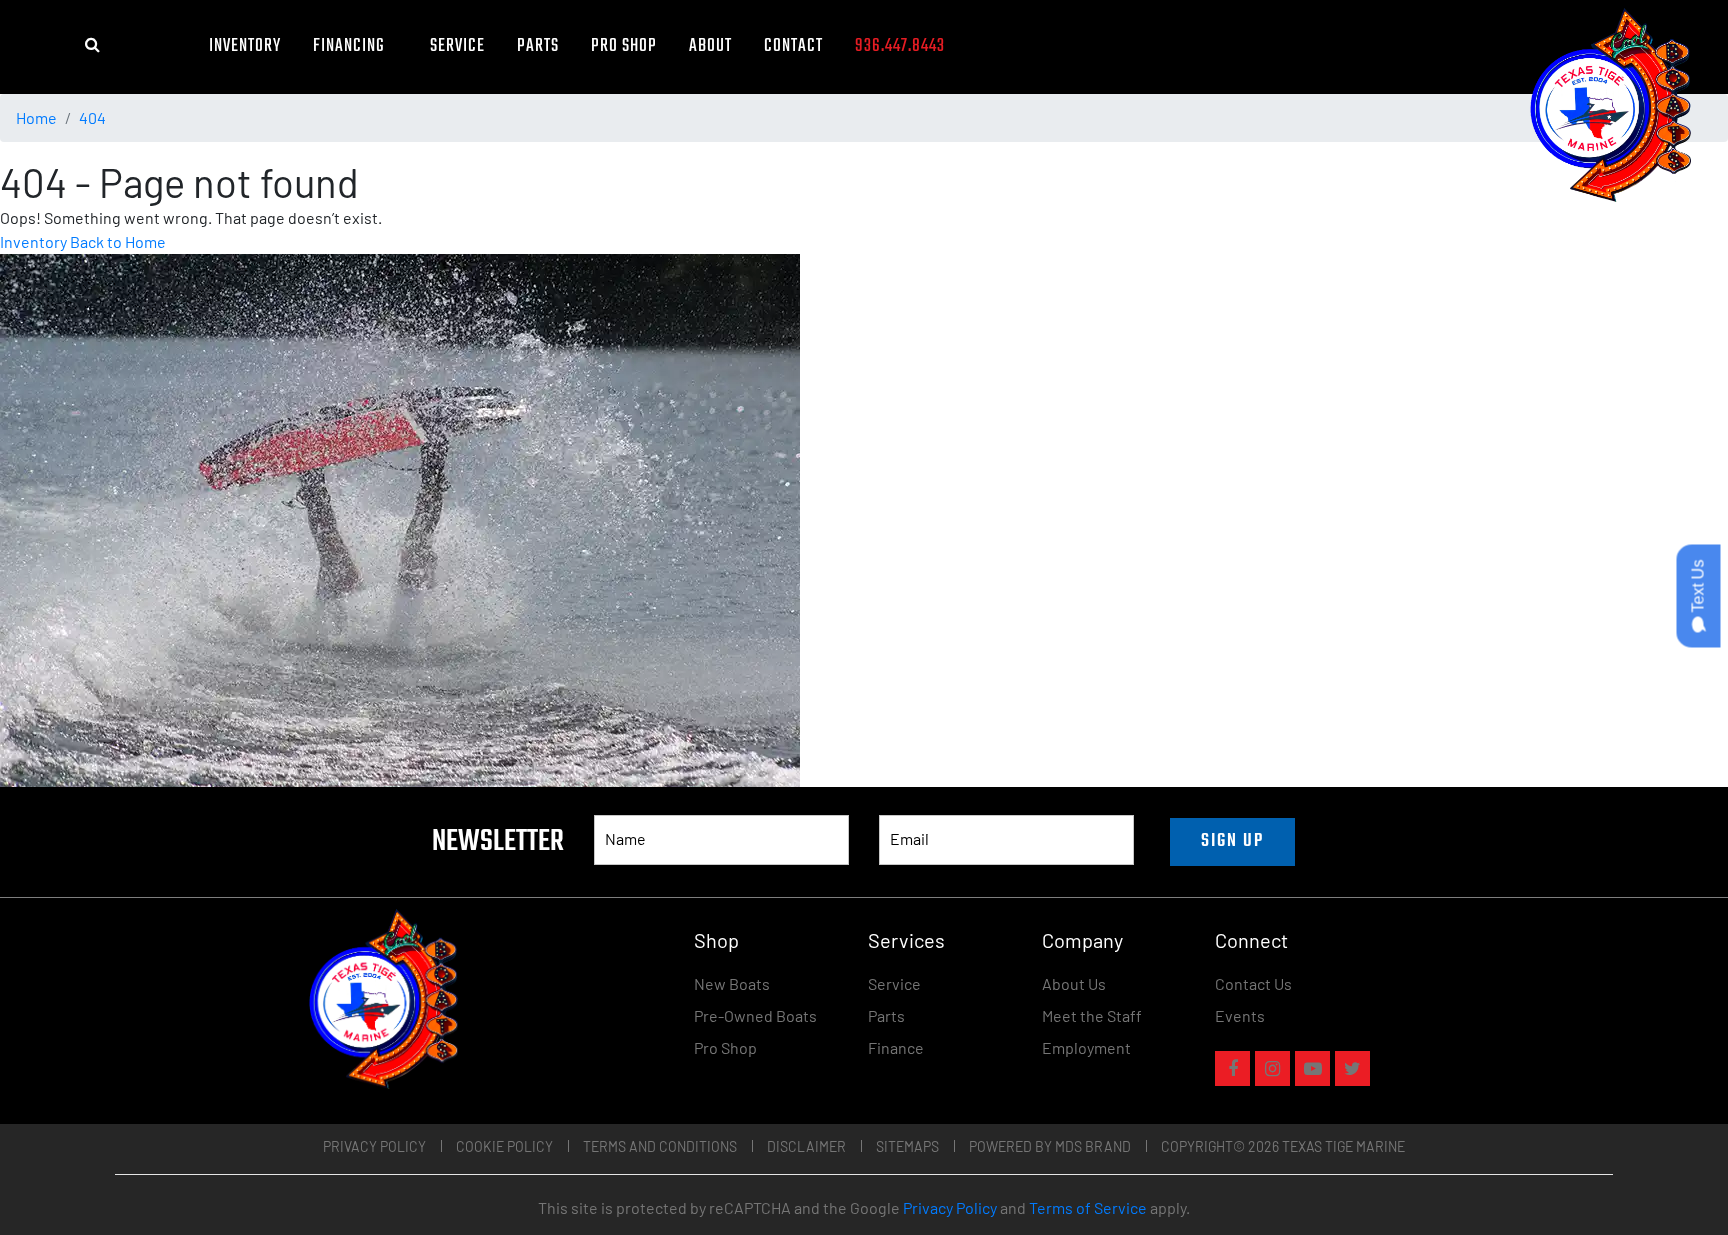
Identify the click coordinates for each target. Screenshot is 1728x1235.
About (710, 46)
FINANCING (355, 46)
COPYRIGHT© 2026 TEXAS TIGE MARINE (1283, 1146)
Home (36, 117)
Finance (896, 1047)
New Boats (732, 983)
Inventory (245, 46)
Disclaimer (806, 1146)
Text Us (1698, 587)
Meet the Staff (1092, 1015)
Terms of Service (1088, 1207)
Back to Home (118, 241)
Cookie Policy (504, 1146)
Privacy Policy (374, 1146)
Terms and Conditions (660, 1146)
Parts (538, 46)
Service (457, 46)
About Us (1074, 983)
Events (1240, 1015)
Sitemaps (907, 1146)
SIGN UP (1232, 841)
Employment (1086, 1047)
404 (92, 117)
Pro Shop (624, 46)
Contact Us (1253, 983)
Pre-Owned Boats (755, 1015)
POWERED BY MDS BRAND (1050, 1146)
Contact (793, 46)
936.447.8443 (900, 46)
